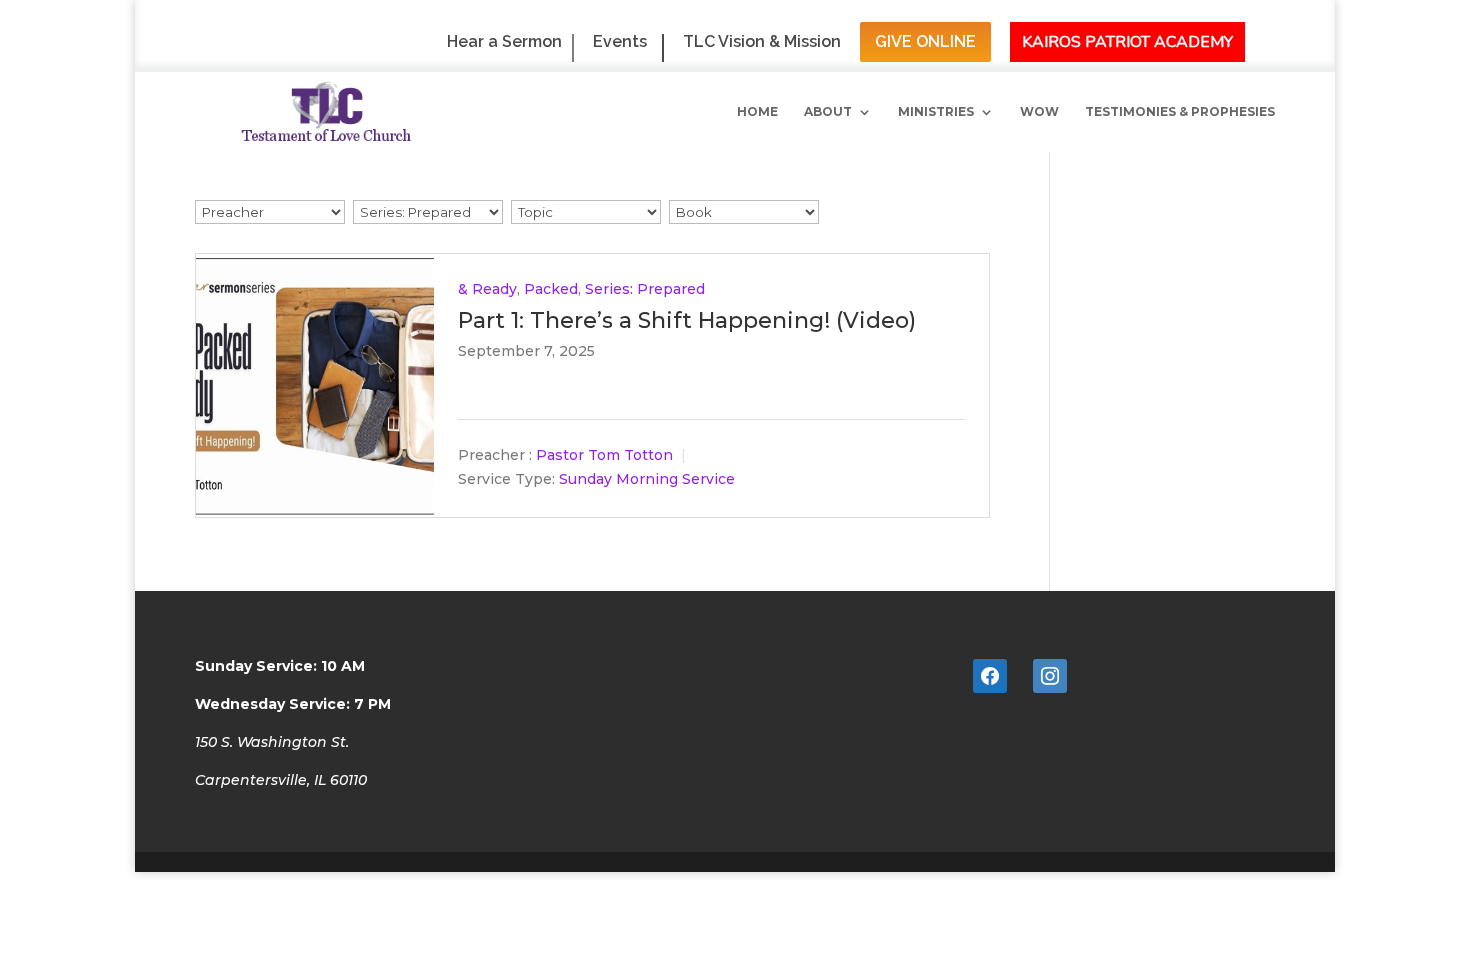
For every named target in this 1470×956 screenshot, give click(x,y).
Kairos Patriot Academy (1127, 42)
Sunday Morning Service (647, 480)
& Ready (487, 289)
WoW (1039, 112)
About (828, 112)
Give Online (925, 41)
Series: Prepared (645, 289)
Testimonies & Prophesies (1180, 112)
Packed (551, 289)
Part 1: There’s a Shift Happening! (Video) (687, 320)
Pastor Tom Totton (604, 456)
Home (757, 112)
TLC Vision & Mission (762, 42)
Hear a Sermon (504, 42)
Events (620, 42)
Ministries (936, 112)
